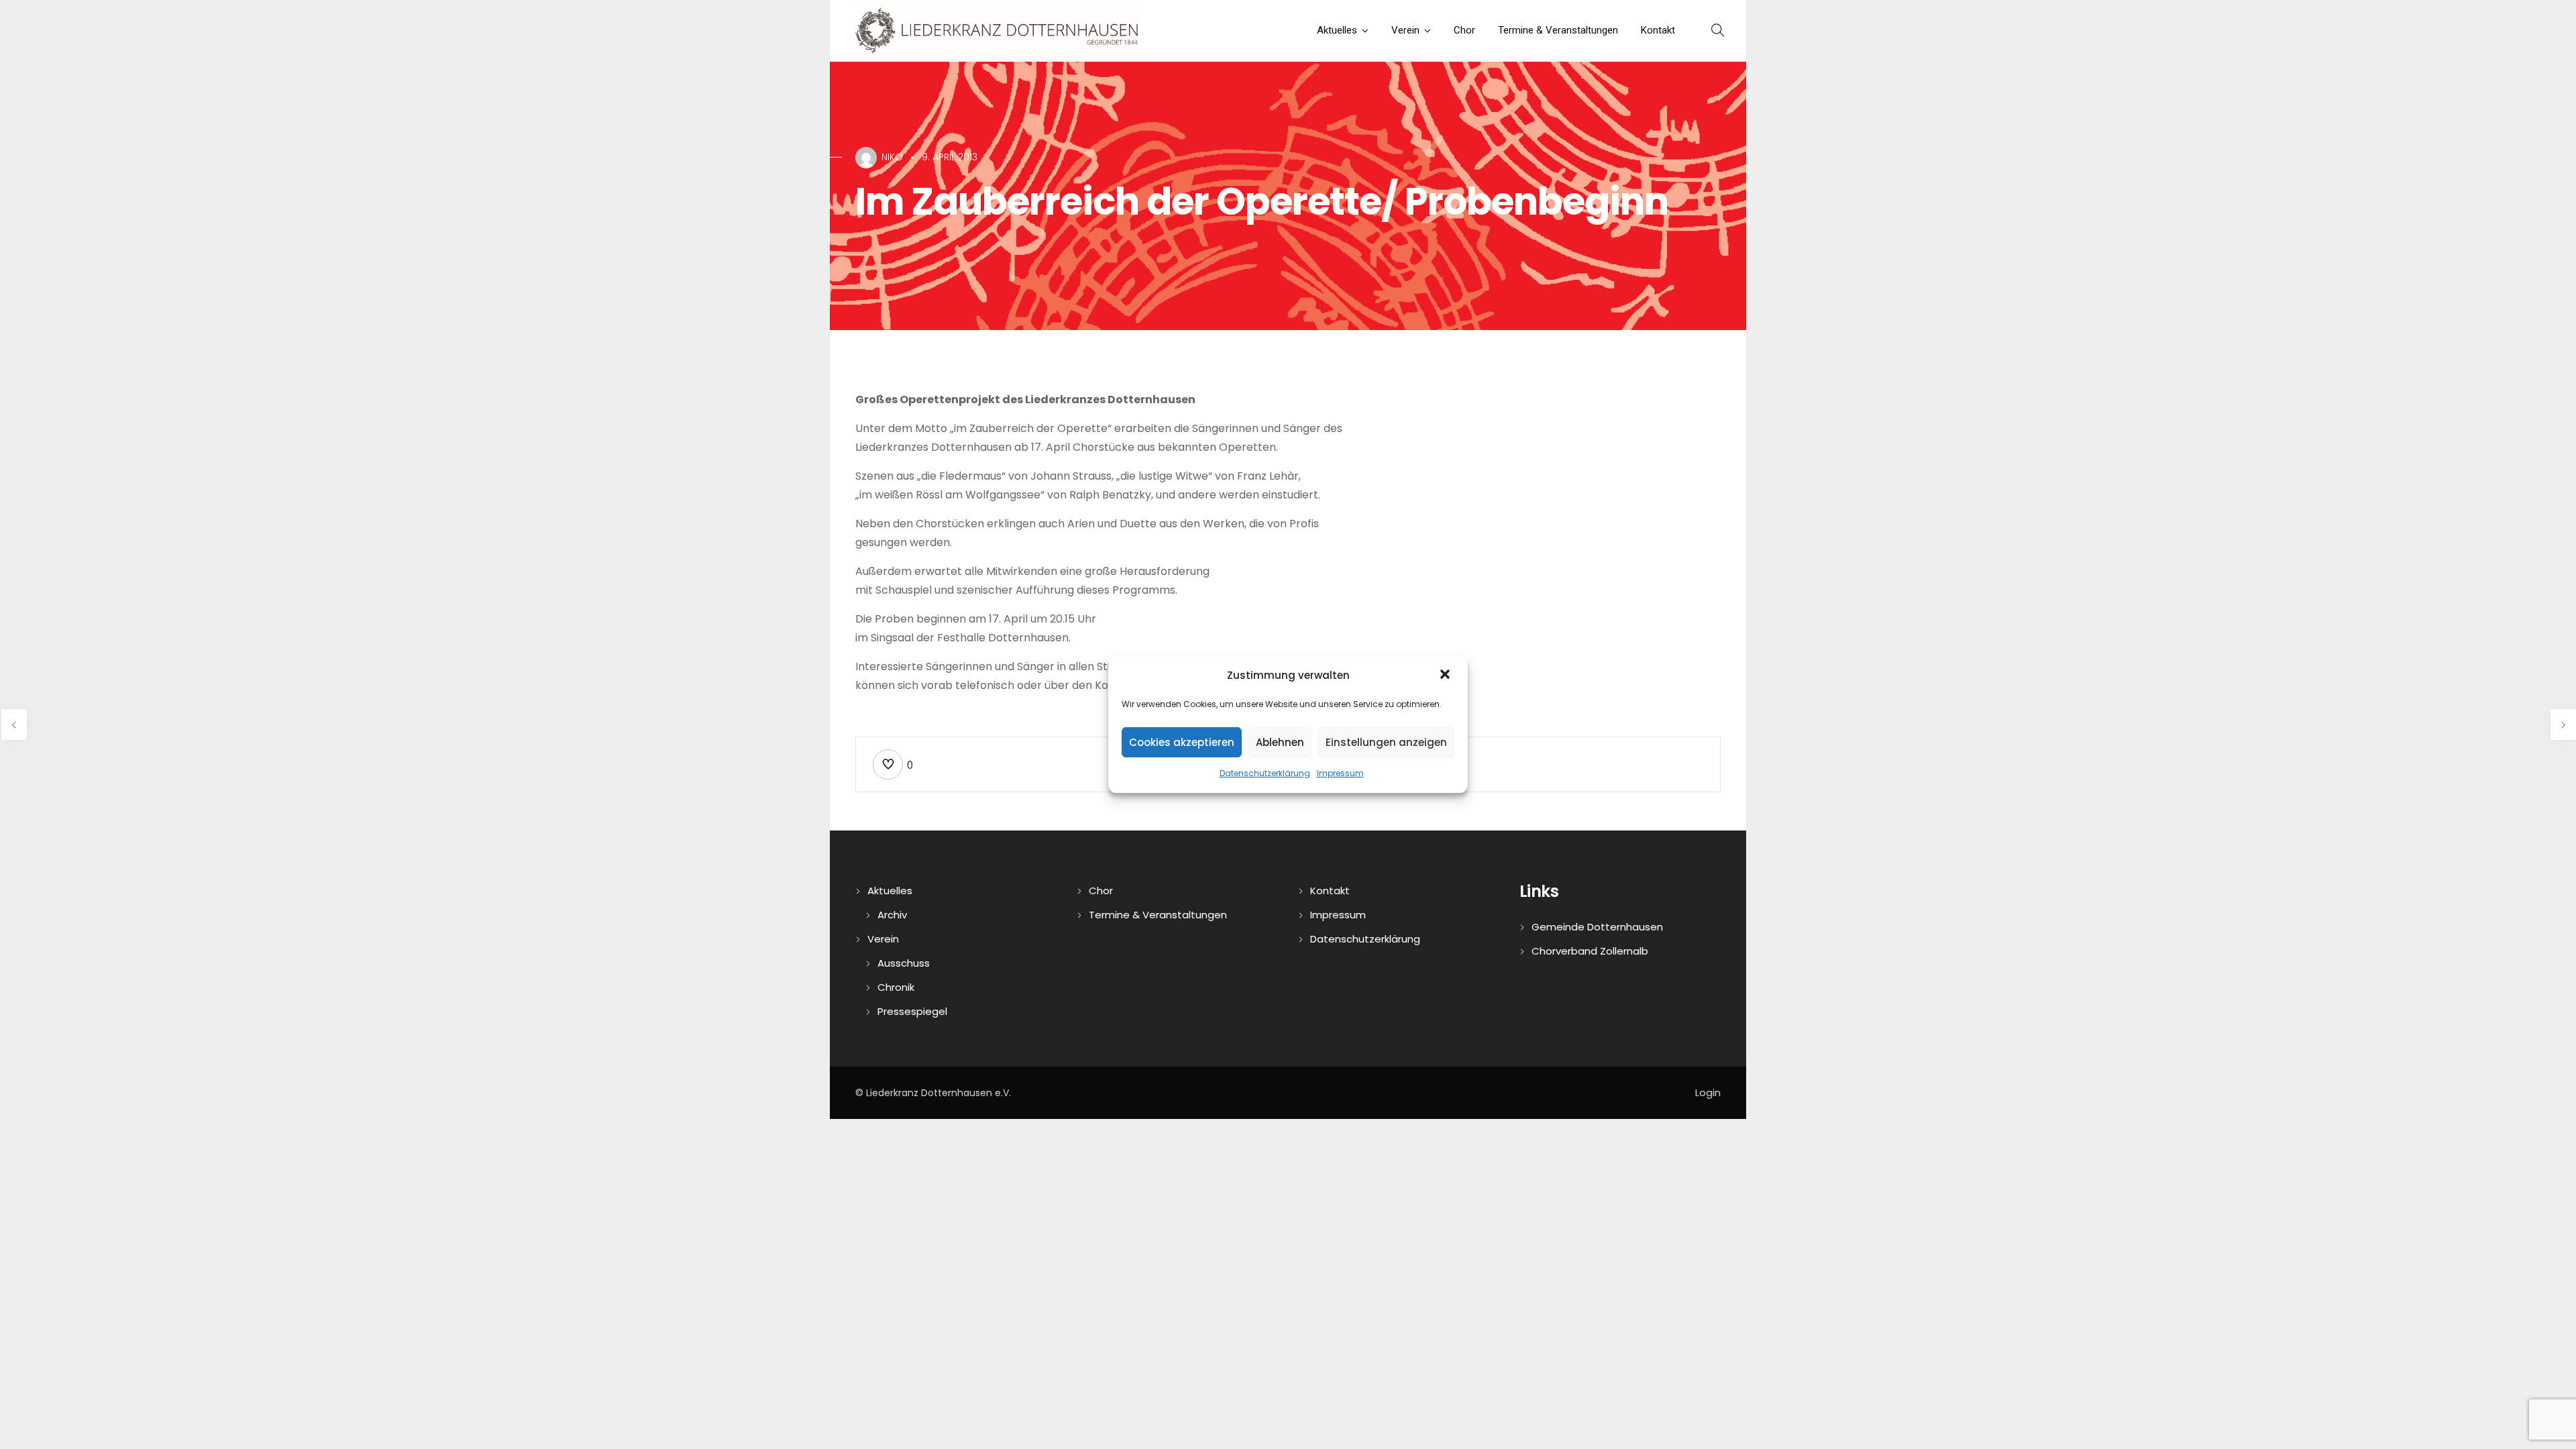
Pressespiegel (912, 1011)
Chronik (896, 987)
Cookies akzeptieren (1182, 742)
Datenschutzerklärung (1265, 773)
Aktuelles (1337, 30)
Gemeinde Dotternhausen (1597, 927)
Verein (1405, 30)
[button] (1446, 676)
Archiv (892, 915)
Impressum (1340, 773)
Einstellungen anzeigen (1386, 742)
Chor (1464, 30)
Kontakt (1658, 30)
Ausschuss (904, 963)
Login (1708, 1092)
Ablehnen (1280, 742)
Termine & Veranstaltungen (1558, 30)
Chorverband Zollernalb (1590, 951)
